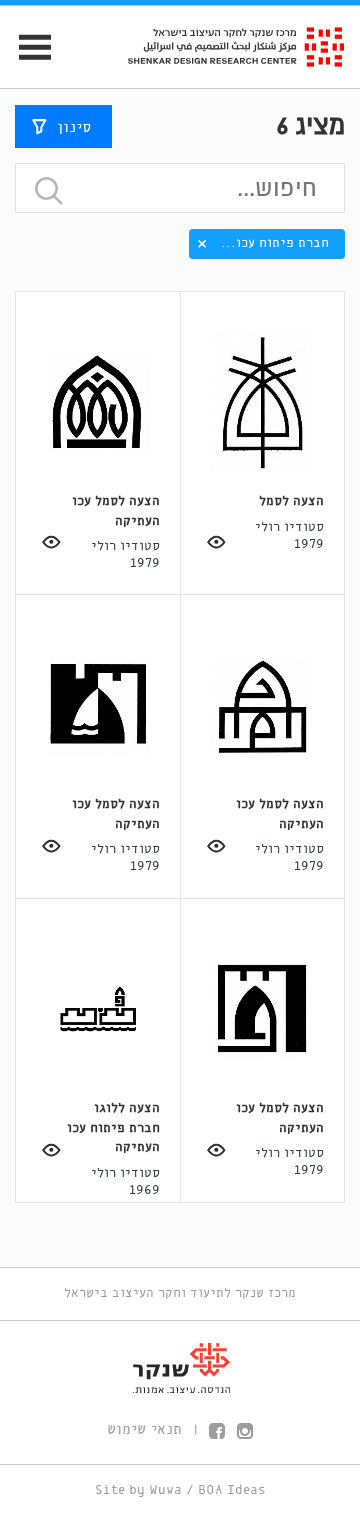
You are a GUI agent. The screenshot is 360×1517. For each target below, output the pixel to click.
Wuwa (165, 1490)
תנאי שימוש (144, 1430)
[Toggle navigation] (26, 47)
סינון (74, 128)
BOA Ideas (232, 1490)
